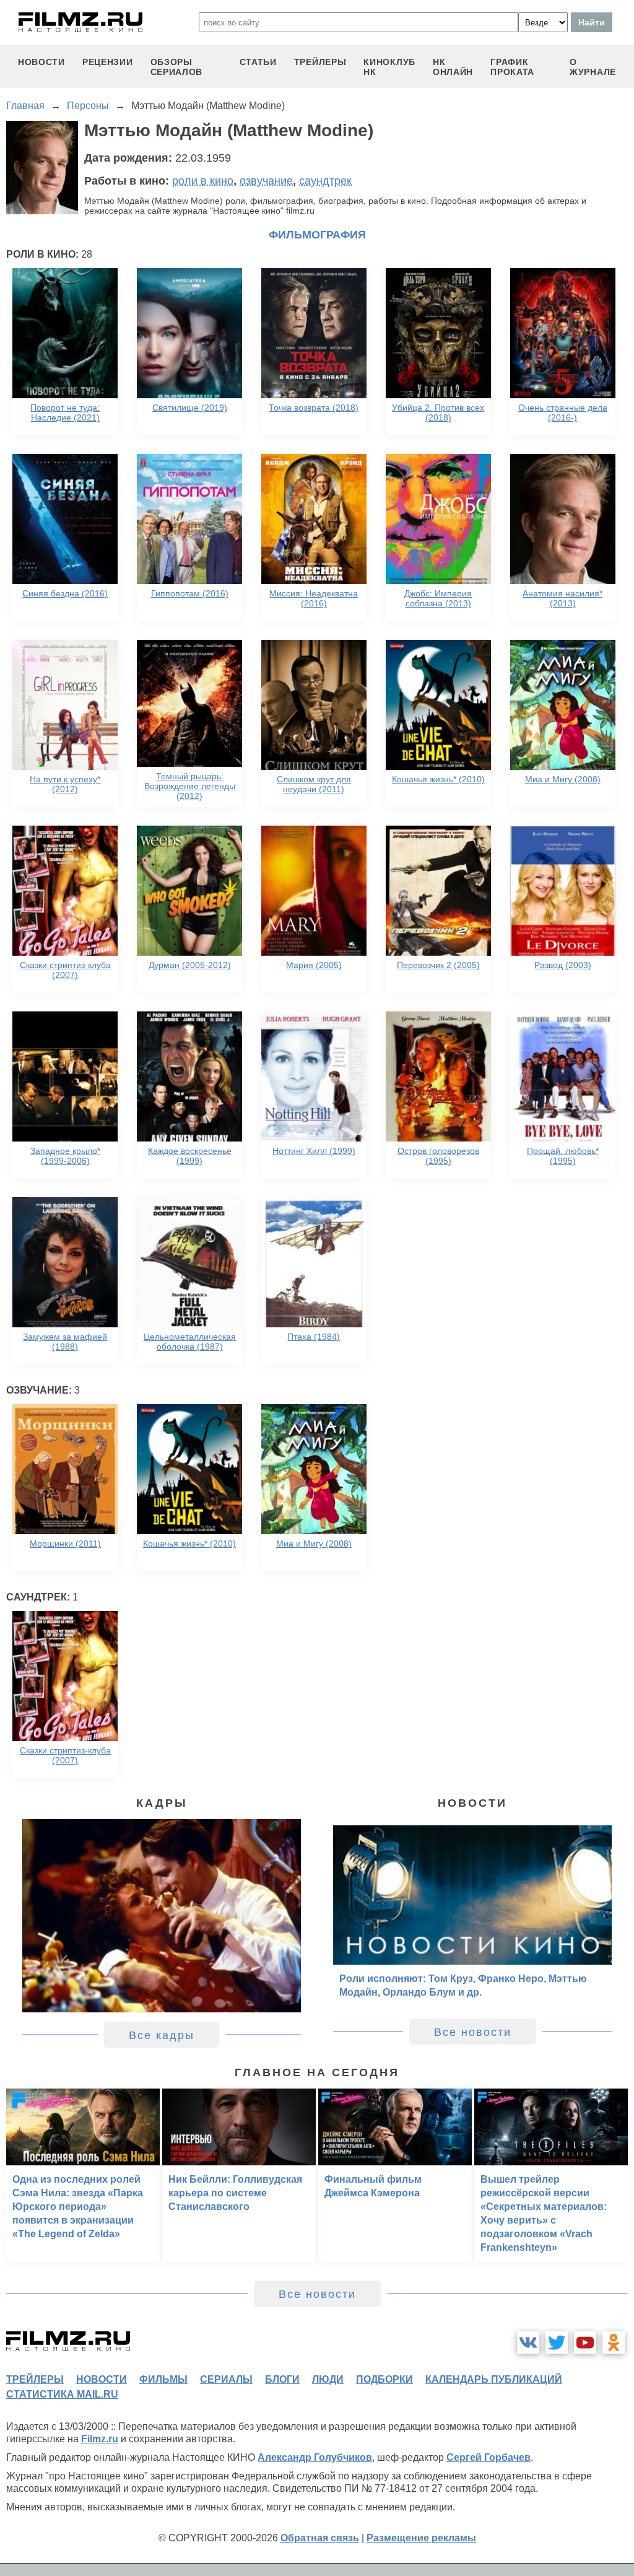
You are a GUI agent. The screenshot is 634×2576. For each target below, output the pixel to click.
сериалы (226, 2379)
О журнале (593, 67)
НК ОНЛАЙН (453, 67)
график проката (512, 67)
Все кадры (162, 2035)
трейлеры (320, 62)
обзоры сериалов (177, 67)
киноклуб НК (389, 67)
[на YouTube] (585, 2342)
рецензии (108, 62)
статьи (258, 62)
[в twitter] (557, 2342)
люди (328, 2379)
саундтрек (325, 181)
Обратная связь (320, 2538)
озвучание (266, 181)
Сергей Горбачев (489, 2457)
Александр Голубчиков (315, 2457)
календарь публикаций (494, 2379)
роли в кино (203, 181)
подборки (384, 2379)
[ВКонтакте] (528, 2342)
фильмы (163, 2379)
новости (41, 62)
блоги (282, 2379)
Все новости (473, 2032)
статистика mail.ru (62, 2394)
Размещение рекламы (421, 2538)
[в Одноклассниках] (614, 2342)
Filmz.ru (100, 2439)
